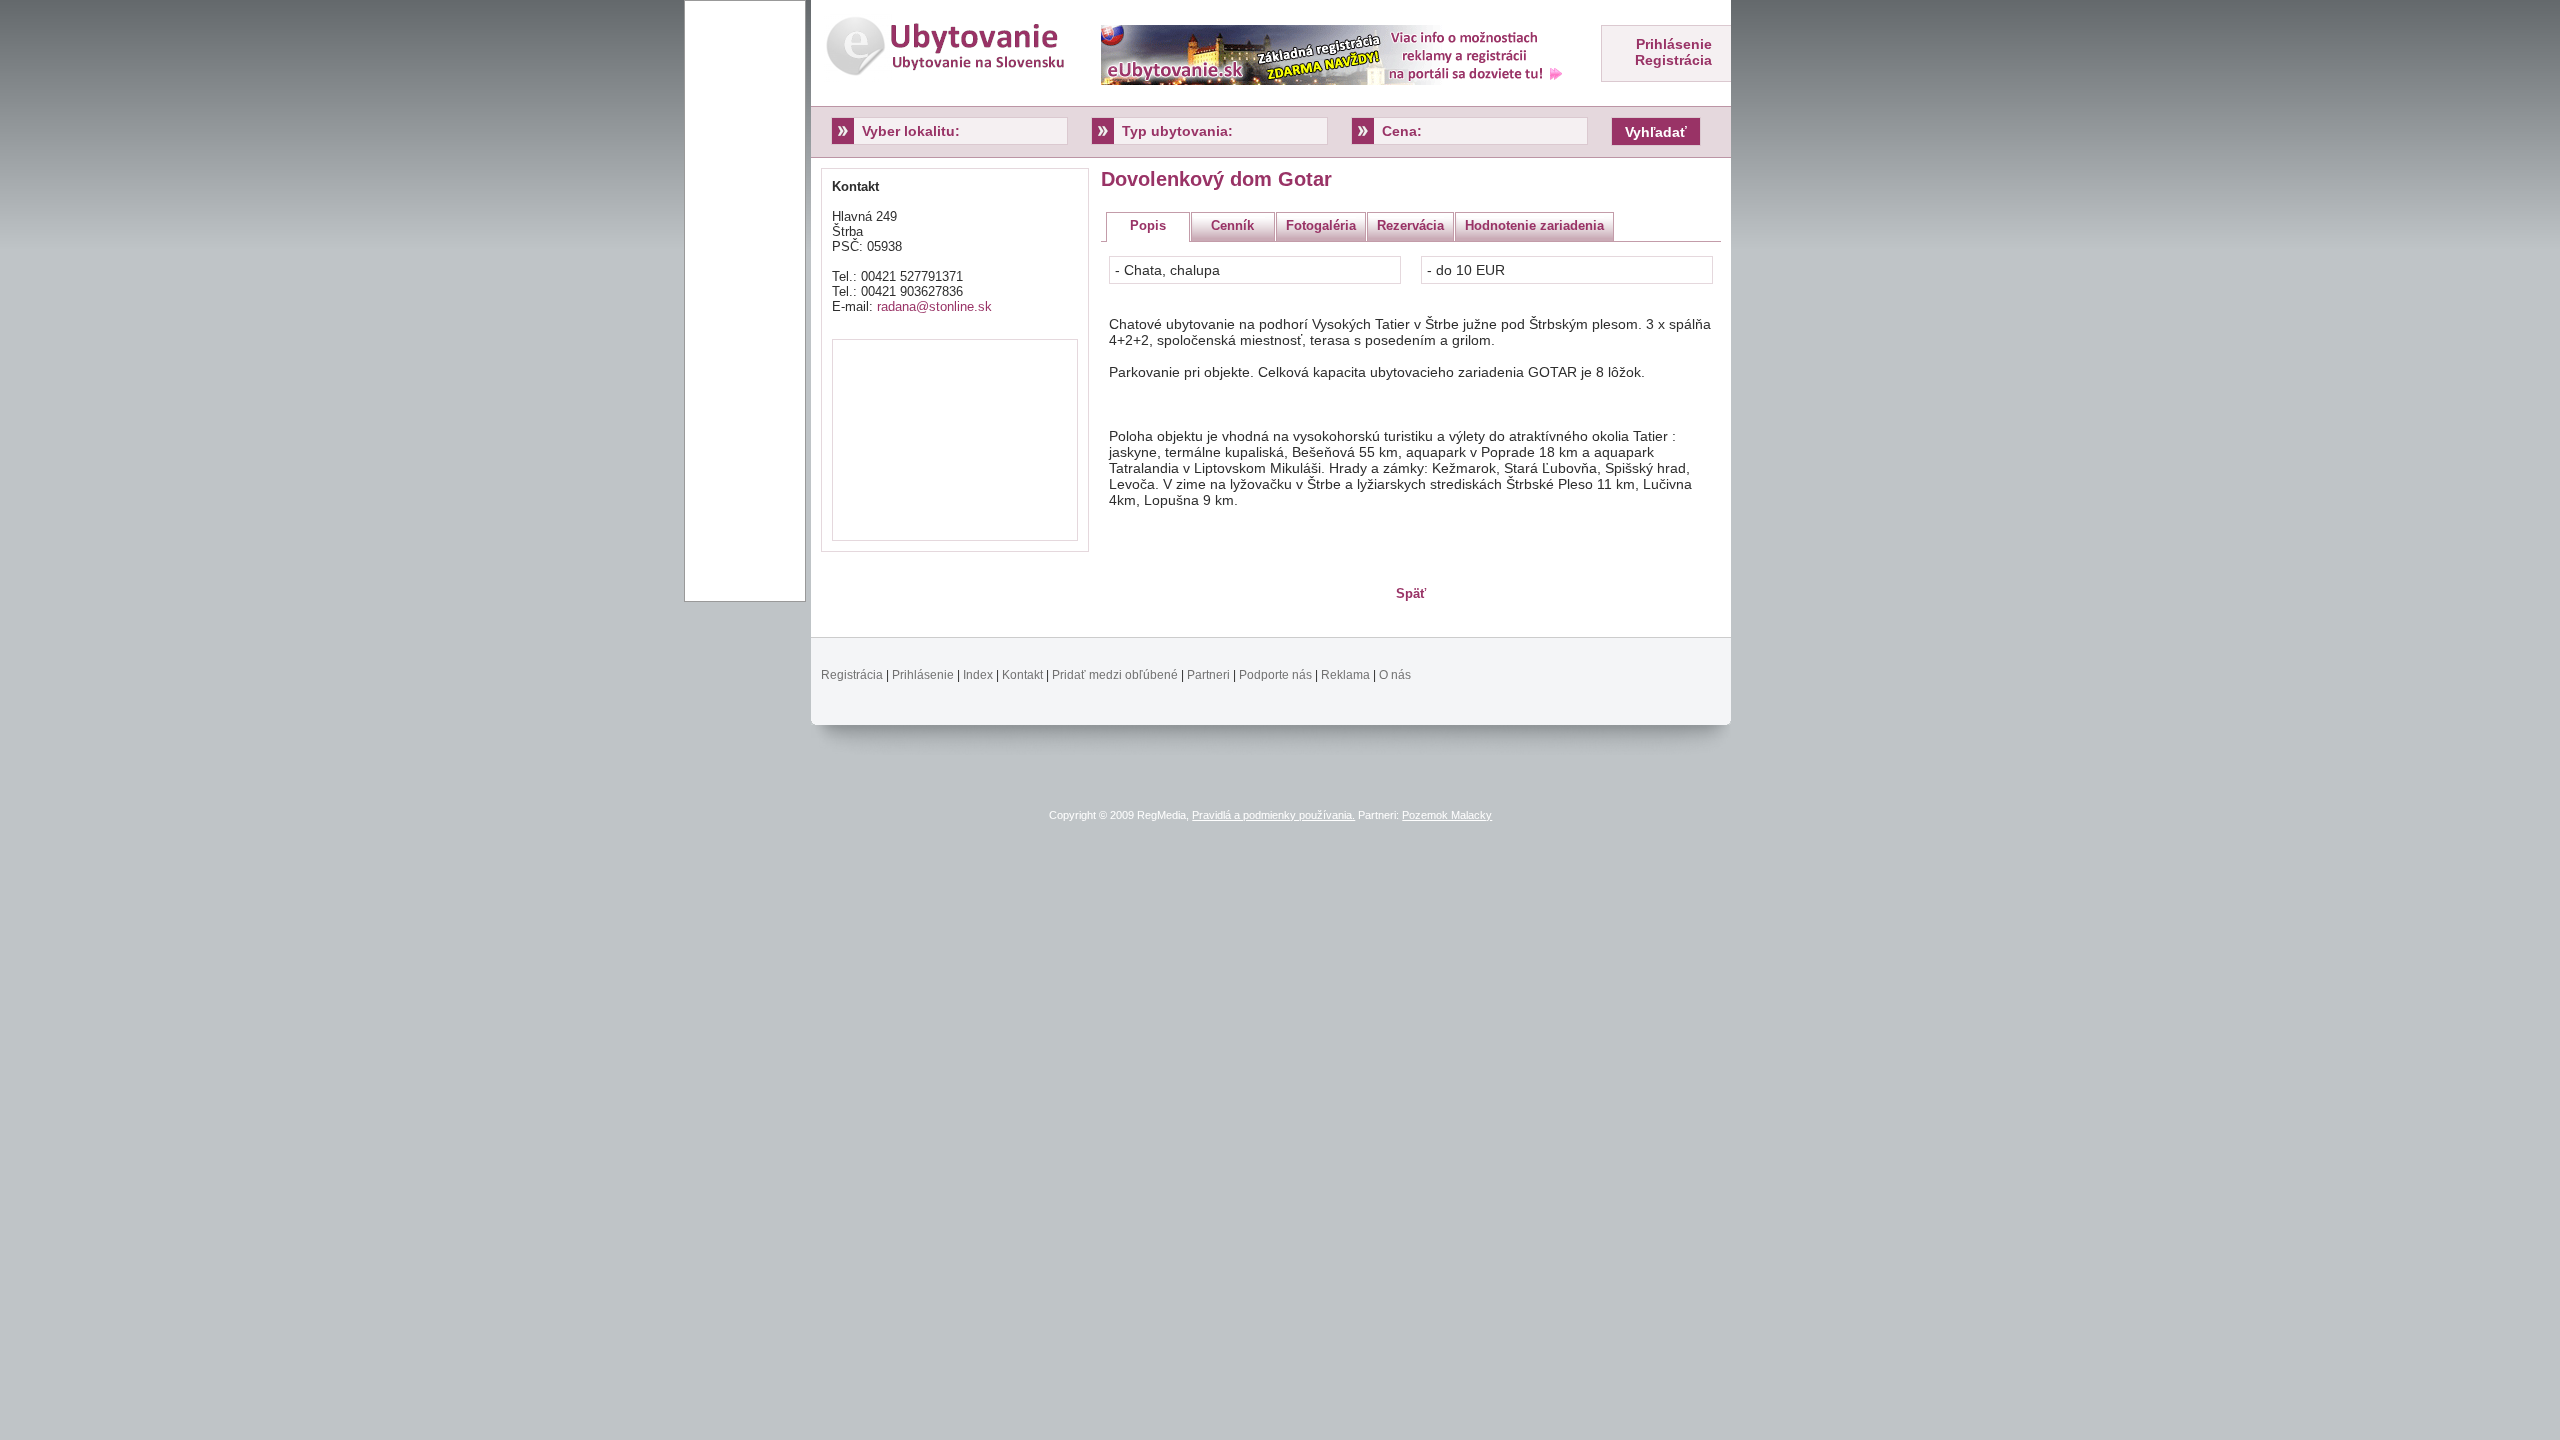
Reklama (1345, 675)
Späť (1411, 593)
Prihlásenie (1674, 44)
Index (978, 675)
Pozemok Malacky (1447, 815)
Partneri (1208, 675)
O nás (1395, 675)
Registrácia (1673, 60)
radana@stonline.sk (934, 306)
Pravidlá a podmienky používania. (1273, 815)
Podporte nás (1275, 675)
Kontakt (1022, 675)
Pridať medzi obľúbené (1115, 675)
